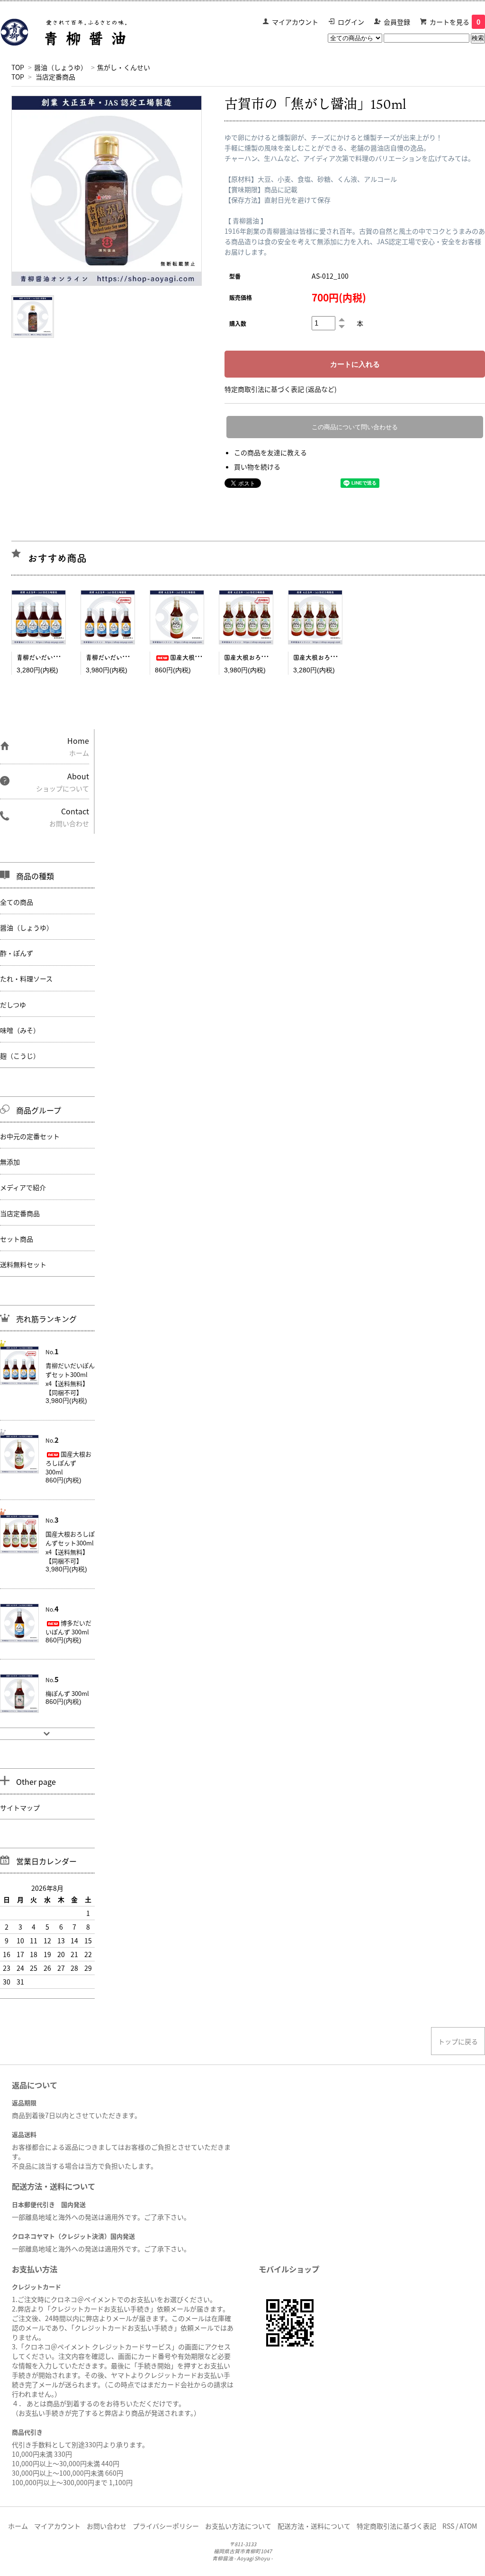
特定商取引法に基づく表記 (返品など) (281, 389)
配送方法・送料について (314, 2526)
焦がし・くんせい (124, 67)
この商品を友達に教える (270, 452)
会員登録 (397, 22)
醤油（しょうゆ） (61, 67)
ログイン (351, 22)
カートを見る (455, 22)
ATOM (468, 2526)
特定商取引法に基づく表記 (396, 2526)
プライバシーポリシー (166, 2526)
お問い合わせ (107, 2526)
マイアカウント (295, 22)
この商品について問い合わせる (355, 427)
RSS (448, 2526)
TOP (18, 67)
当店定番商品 (55, 77)
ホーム (18, 2526)
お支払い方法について (238, 2526)
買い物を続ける (257, 467)
